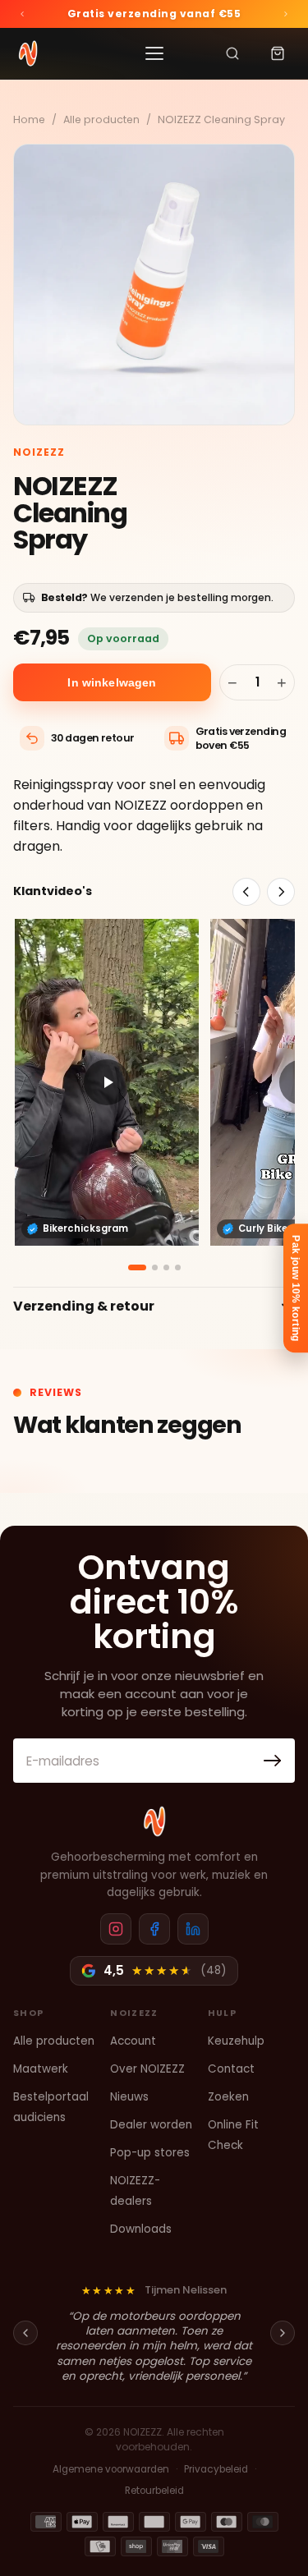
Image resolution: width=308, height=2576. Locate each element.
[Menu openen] (154, 53)
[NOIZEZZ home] (154, 1821)
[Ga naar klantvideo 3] (166, 1267)
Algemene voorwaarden (111, 2469)
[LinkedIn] (193, 1929)
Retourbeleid (154, 2491)
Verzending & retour (84, 1306)
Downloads (141, 2229)
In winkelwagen (112, 682)
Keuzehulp (236, 2041)
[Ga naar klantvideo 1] (137, 1267)
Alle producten (101, 119)
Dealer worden (151, 2125)
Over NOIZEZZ (147, 2069)
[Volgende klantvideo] (281, 892)
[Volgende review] (283, 2333)
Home (29, 119)
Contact (231, 2069)
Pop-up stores (150, 2153)
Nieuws (129, 2097)
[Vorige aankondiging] (22, 14)
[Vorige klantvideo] (246, 892)
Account (133, 2041)
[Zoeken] (232, 53)
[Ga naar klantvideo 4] (178, 1267)
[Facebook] (154, 1929)
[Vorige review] (25, 2333)
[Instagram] (116, 1929)
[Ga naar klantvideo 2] (155, 1267)
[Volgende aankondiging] (286, 14)
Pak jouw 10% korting (296, 1288)
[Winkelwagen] (278, 53)
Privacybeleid (216, 2469)
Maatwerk (41, 2069)
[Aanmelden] (273, 1761)
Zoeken (228, 2097)
